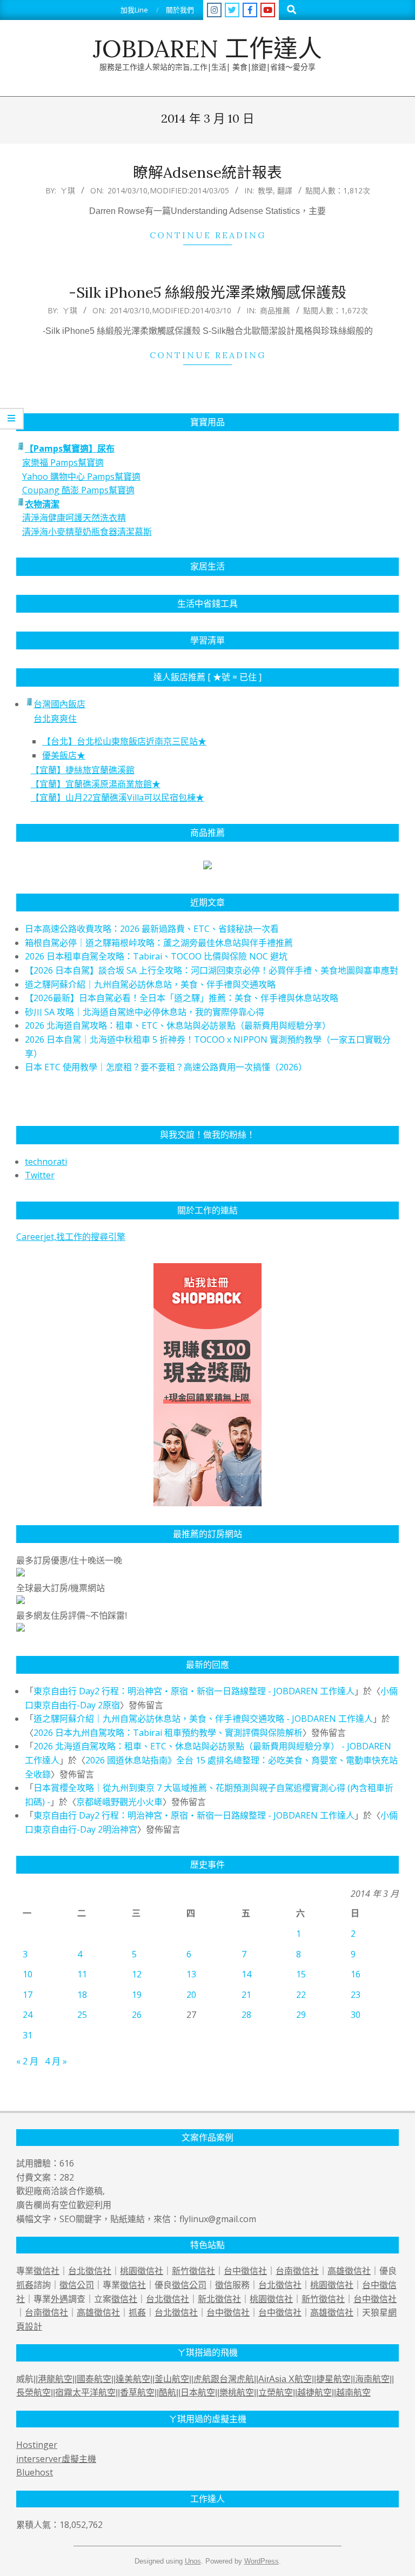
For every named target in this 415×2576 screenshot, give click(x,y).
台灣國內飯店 (59, 704)
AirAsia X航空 (285, 2379)
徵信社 (46, 2271)
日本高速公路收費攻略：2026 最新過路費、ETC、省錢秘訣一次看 (152, 929)
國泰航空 (94, 2379)
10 (28, 1974)
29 (301, 2015)
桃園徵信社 (142, 2271)
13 (191, 1974)
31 (28, 2035)
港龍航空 (55, 2379)
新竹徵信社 (193, 2271)
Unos (193, 2561)
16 (356, 1974)
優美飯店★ (64, 755)
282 (67, 2177)
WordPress (262, 2561)
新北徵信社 (219, 2299)
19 (137, 1995)
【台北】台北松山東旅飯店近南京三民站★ (124, 741)
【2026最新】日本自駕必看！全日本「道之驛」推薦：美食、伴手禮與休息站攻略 (182, 998)
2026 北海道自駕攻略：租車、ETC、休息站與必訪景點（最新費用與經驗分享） (178, 1025)
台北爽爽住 (55, 719)
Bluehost (35, 2472)
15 (301, 1974)
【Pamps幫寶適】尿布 (70, 448)
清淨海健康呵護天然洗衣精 (74, 518)
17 (28, 1995)
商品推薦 (275, 310)
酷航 (168, 2393)
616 (67, 2163)
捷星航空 (333, 2379)
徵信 (224, 2285)
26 (137, 2015)
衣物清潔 (42, 504)
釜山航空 (172, 2379)
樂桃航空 (237, 2393)
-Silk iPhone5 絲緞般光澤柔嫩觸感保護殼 (207, 292)
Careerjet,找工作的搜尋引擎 (71, 1237)
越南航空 (353, 2393)
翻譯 (285, 190)
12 (137, 1974)
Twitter (40, 1175)
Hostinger (37, 2445)
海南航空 (372, 2379)
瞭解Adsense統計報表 (207, 172)
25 (82, 2015)
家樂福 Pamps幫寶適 (63, 462)
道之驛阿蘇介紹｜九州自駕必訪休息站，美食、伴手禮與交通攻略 (150, 984)
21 (246, 1995)
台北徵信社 (90, 2271)
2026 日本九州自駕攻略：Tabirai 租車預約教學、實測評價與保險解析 (168, 1733)
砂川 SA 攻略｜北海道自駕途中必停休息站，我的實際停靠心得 (145, 1012)
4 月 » (56, 2061)
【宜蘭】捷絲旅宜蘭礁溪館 (83, 770)
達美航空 (133, 2379)
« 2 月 (27, 2061)
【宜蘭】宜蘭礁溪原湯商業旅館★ (96, 784)
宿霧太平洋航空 (85, 2393)
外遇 (59, 2299)
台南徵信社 (297, 2271)
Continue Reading (208, 235)
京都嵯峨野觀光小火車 (119, 1802)
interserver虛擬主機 (56, 2459)
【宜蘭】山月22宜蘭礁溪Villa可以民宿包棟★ (118, 797)
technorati (46, 1162)
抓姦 (25, 2285)
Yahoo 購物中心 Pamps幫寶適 (81, 477)
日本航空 (198, 2393)
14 (246, 1974)
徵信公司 (77, 2285)
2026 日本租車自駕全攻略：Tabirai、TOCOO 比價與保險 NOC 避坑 (156, 956)
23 (356, 1995)
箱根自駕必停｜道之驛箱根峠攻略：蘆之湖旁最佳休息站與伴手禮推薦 (159, 943)
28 (246, 2015)
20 (191, 1995)
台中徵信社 (245, 2271)
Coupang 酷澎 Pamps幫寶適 (78, 490)
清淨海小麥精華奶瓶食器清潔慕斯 (87, 532)
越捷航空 (314, 2393)
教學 (265, 190)
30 (356, 2015)
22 (301, 1995)
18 (82, 1995)
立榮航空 (276, 2393)
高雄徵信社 (349, 2271)
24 (28, 2015)
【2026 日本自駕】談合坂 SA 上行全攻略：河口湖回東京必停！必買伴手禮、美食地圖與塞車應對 (212, 970)
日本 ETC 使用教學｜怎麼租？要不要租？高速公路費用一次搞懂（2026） (166, 1067)
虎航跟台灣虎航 (224, 2379)
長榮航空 (34, 2393)
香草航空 (137, 2393)
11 (82, 1974)
